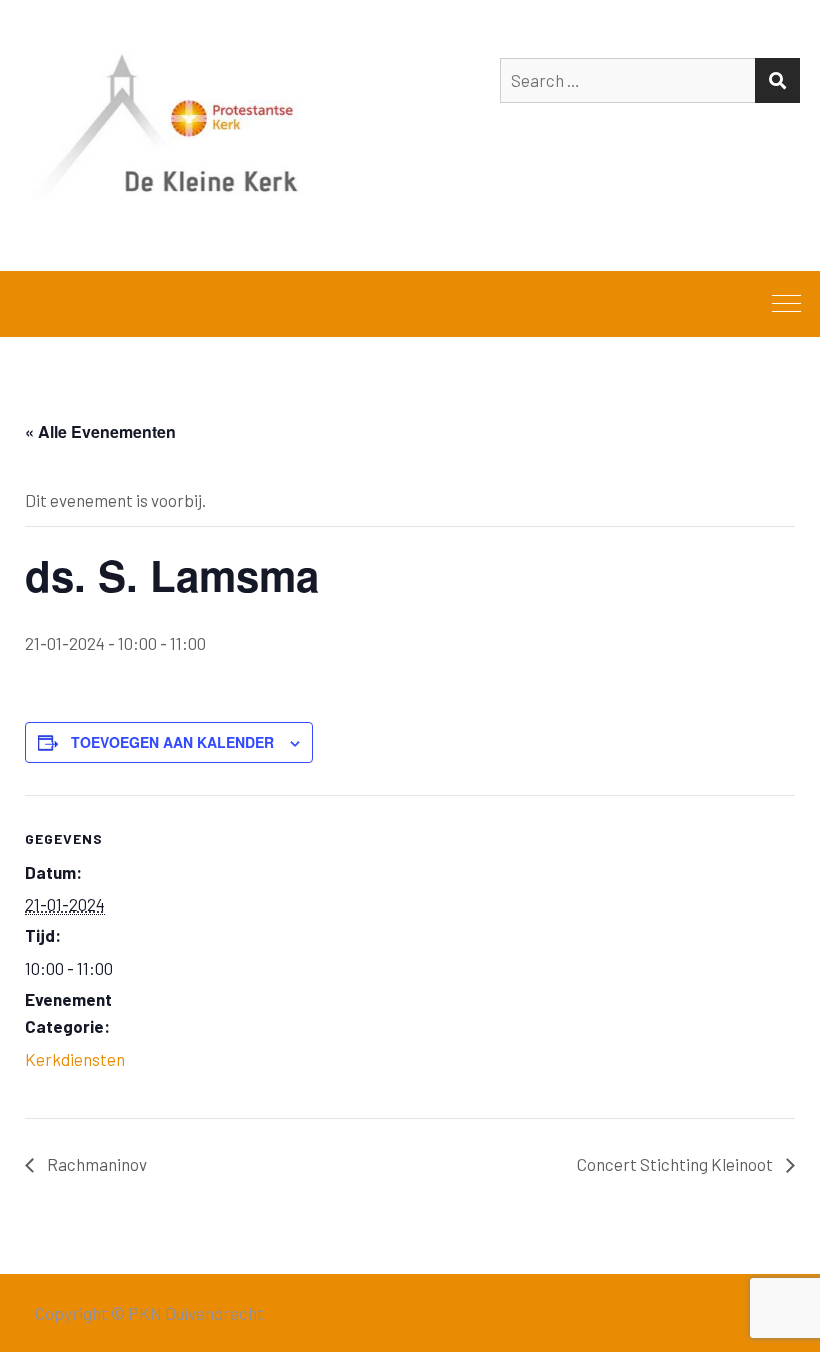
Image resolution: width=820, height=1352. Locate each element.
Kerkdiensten (75, 1059)
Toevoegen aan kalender (172, 742)
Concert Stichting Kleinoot (676, 1164)
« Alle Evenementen (100, 431)
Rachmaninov (95, 1164)
